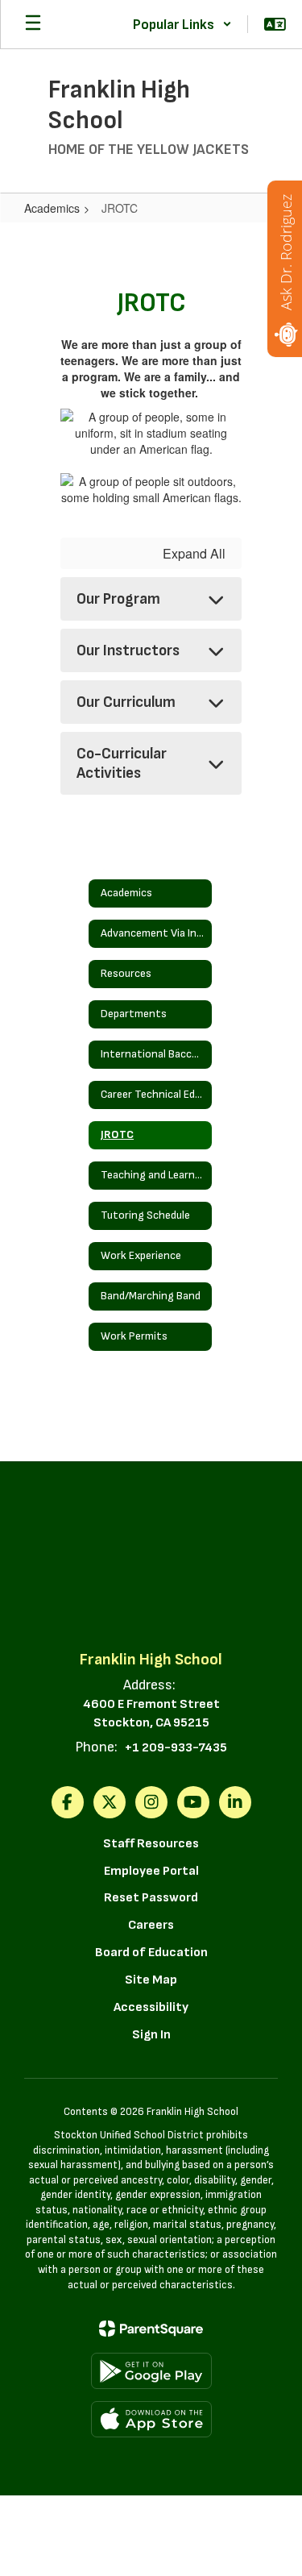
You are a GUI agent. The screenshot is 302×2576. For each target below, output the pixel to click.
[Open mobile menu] (33, 24)
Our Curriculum (126, 702)
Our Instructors (128, 650)
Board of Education (151, 1953)
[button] (182, 24)
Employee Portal (151, 1871)
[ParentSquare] (151, 2329)
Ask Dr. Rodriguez (286, 252)
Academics (52, 208)
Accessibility (151, 2007)
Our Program (118, 599)
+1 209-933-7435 (176, 1748)
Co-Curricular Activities (122, 763)
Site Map (151, 1980)
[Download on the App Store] (151, 2419)
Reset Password (151, 1898)
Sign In (151, 2035)
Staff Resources (151, 1844)
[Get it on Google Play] (151, 2371)
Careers (151, 1925)
